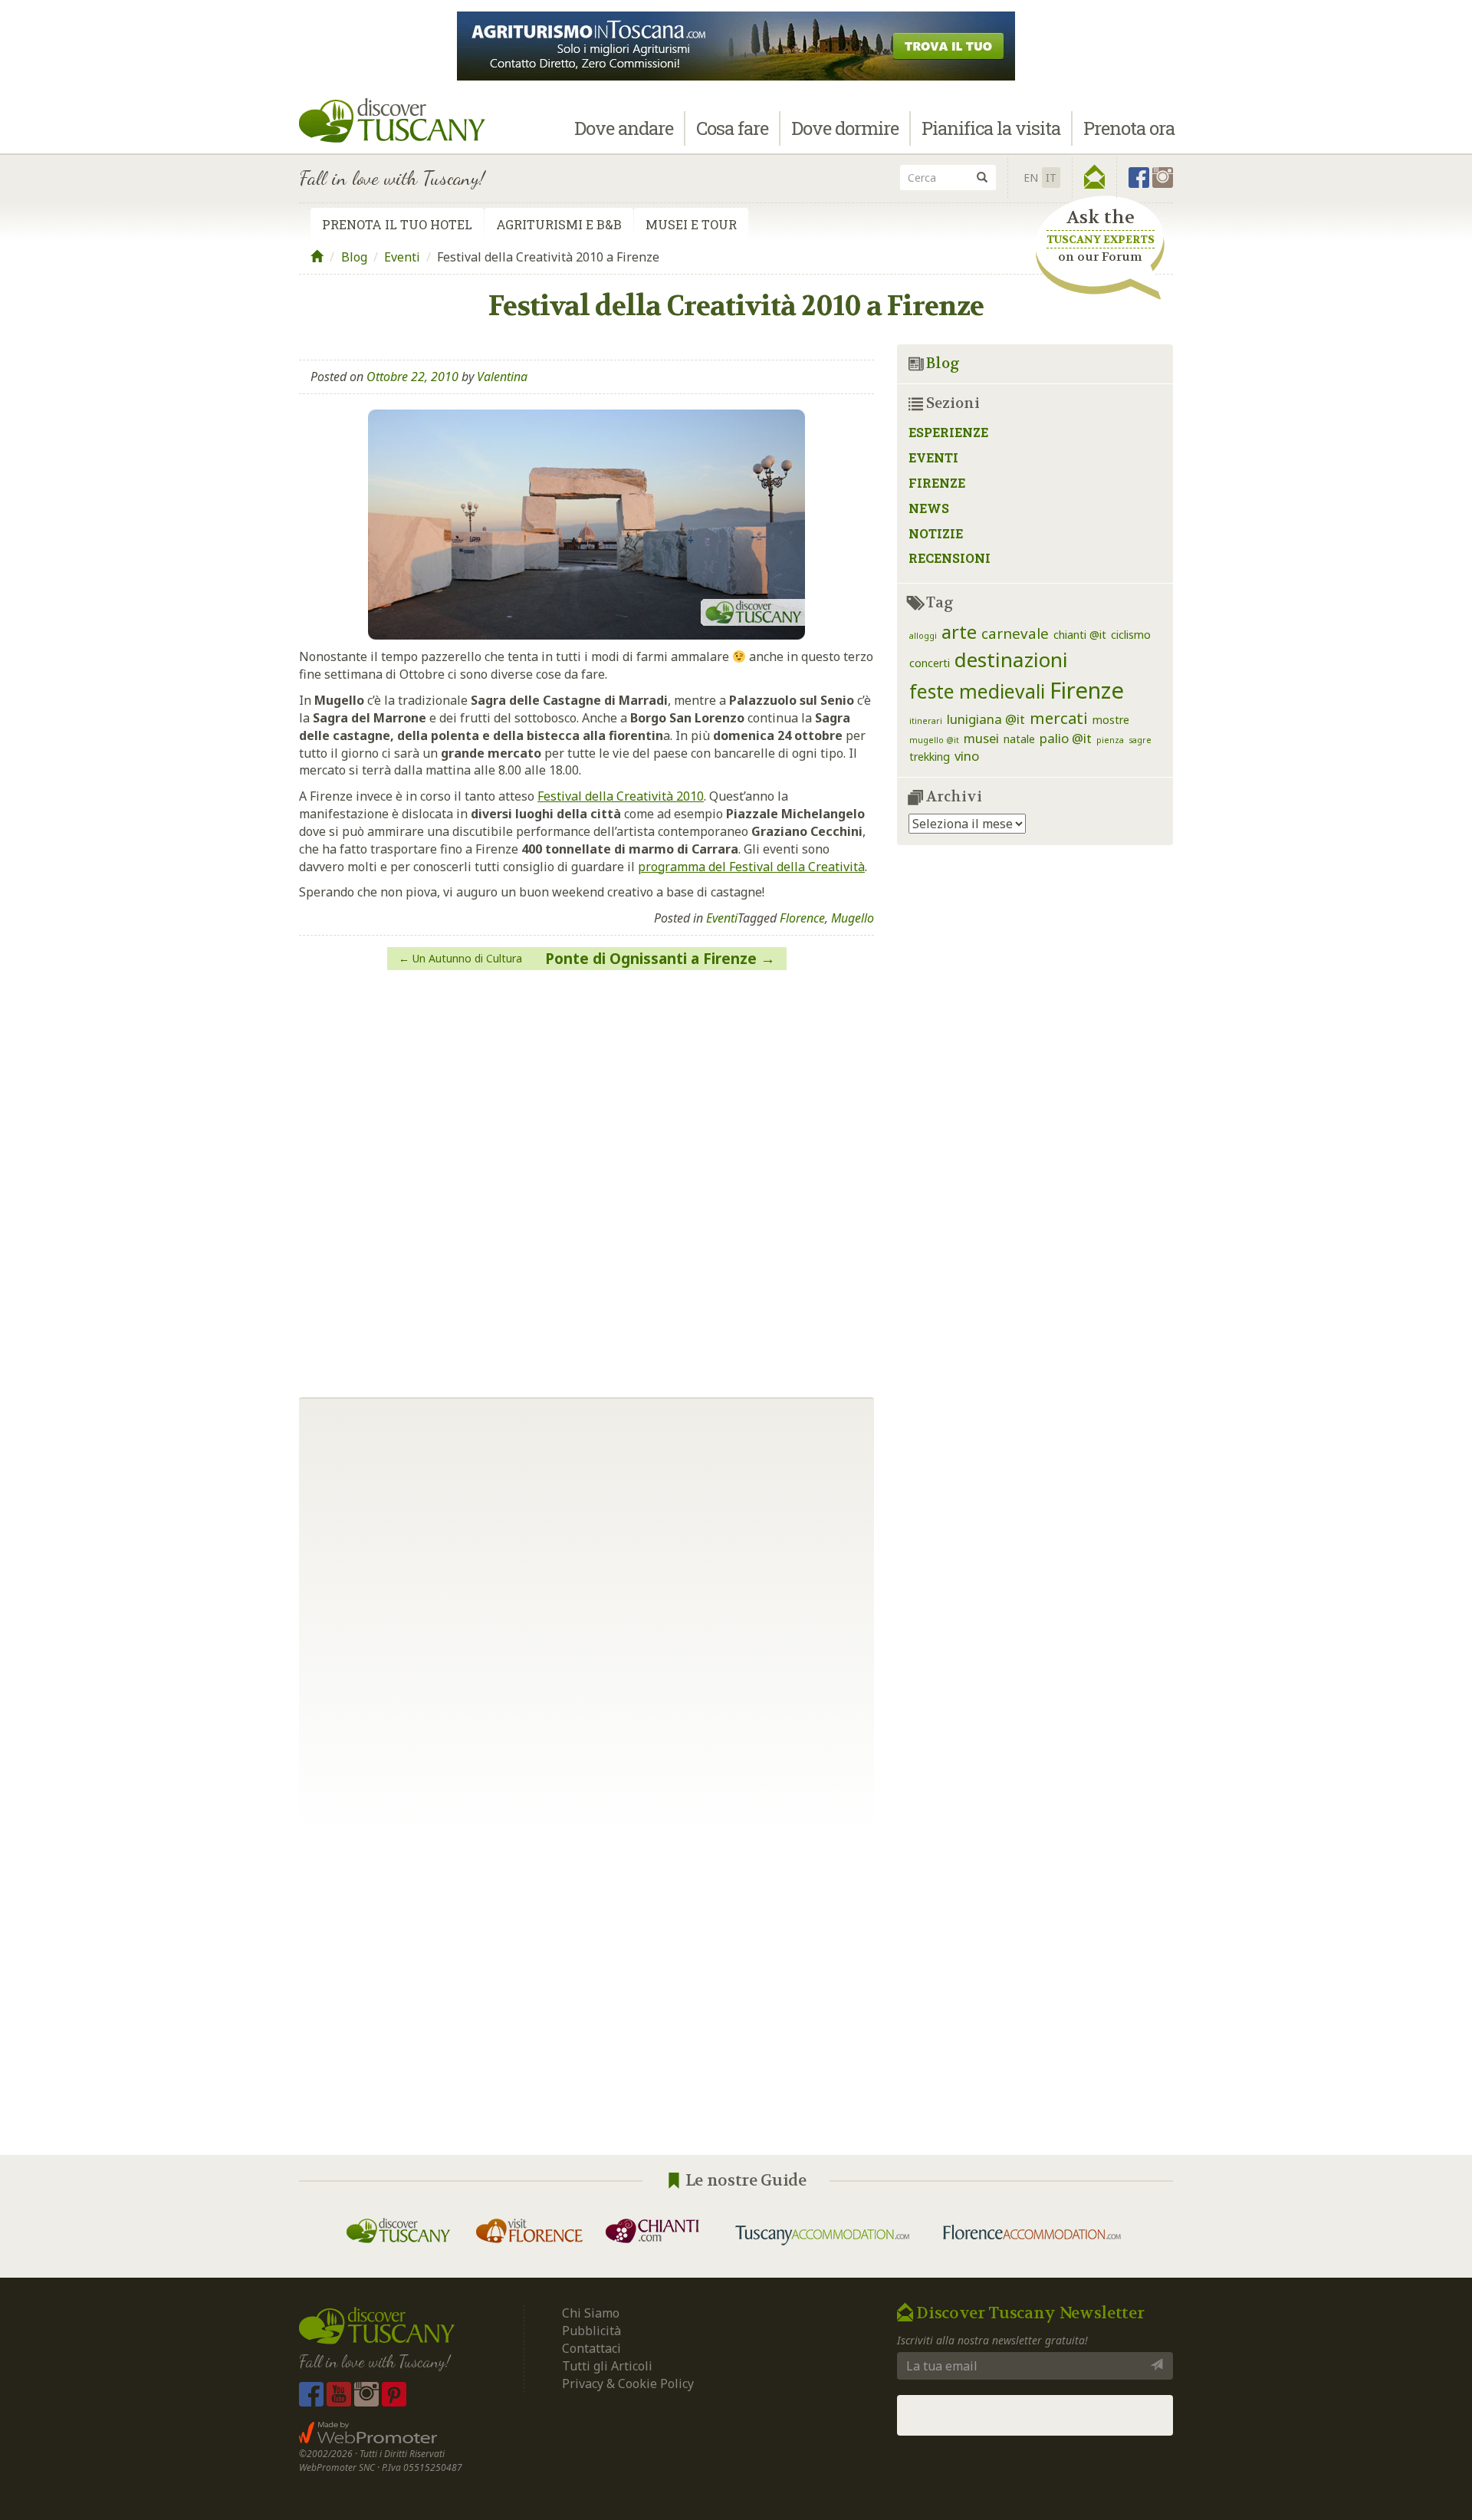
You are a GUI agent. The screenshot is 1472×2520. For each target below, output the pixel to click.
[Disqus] (586, 1178)
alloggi (923, 636)
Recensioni (950, 558)
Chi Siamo (591, 2313)
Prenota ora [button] (1129, 128)
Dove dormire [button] (845, 128)
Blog (354, 257)
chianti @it (1080, 635)
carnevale (1015, 633)
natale (1019, 739)
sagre (1140, 740)
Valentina (502, 377)
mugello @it (934, 740)
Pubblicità (593, 2331)
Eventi (402, 257)
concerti (930, 663)
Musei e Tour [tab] (691, 224)
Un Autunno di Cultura (467, 958)
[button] (1094, 177)
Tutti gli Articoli (607, 2366)
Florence (802, 918)
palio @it (1066, 738)
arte (959, 632)
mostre (1111, 720)
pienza (1110, 740)
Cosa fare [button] (732, 128)
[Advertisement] (736, 1994)
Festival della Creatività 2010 (621, 796)
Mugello (853, 918)
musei (981, 738)
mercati (1059, 718)
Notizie (936, 533)
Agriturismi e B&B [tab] (559, 224)
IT (1051, 178)
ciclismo (1131, 635)
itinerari (926, 721)
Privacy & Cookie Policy (628, 2383)
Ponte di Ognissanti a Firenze (651, 959)
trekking (930, 757)
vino (967, 756)
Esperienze (948, 432)
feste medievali (977, 691)
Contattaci (591, 2348)
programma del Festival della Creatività (751, 867)
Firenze (937, 483)
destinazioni (1011, 660)
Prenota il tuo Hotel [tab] (397, 224)
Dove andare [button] (624, 128)
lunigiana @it (986, 719)
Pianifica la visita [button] (991, 128)
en (1031, 178)
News (929, 508)
